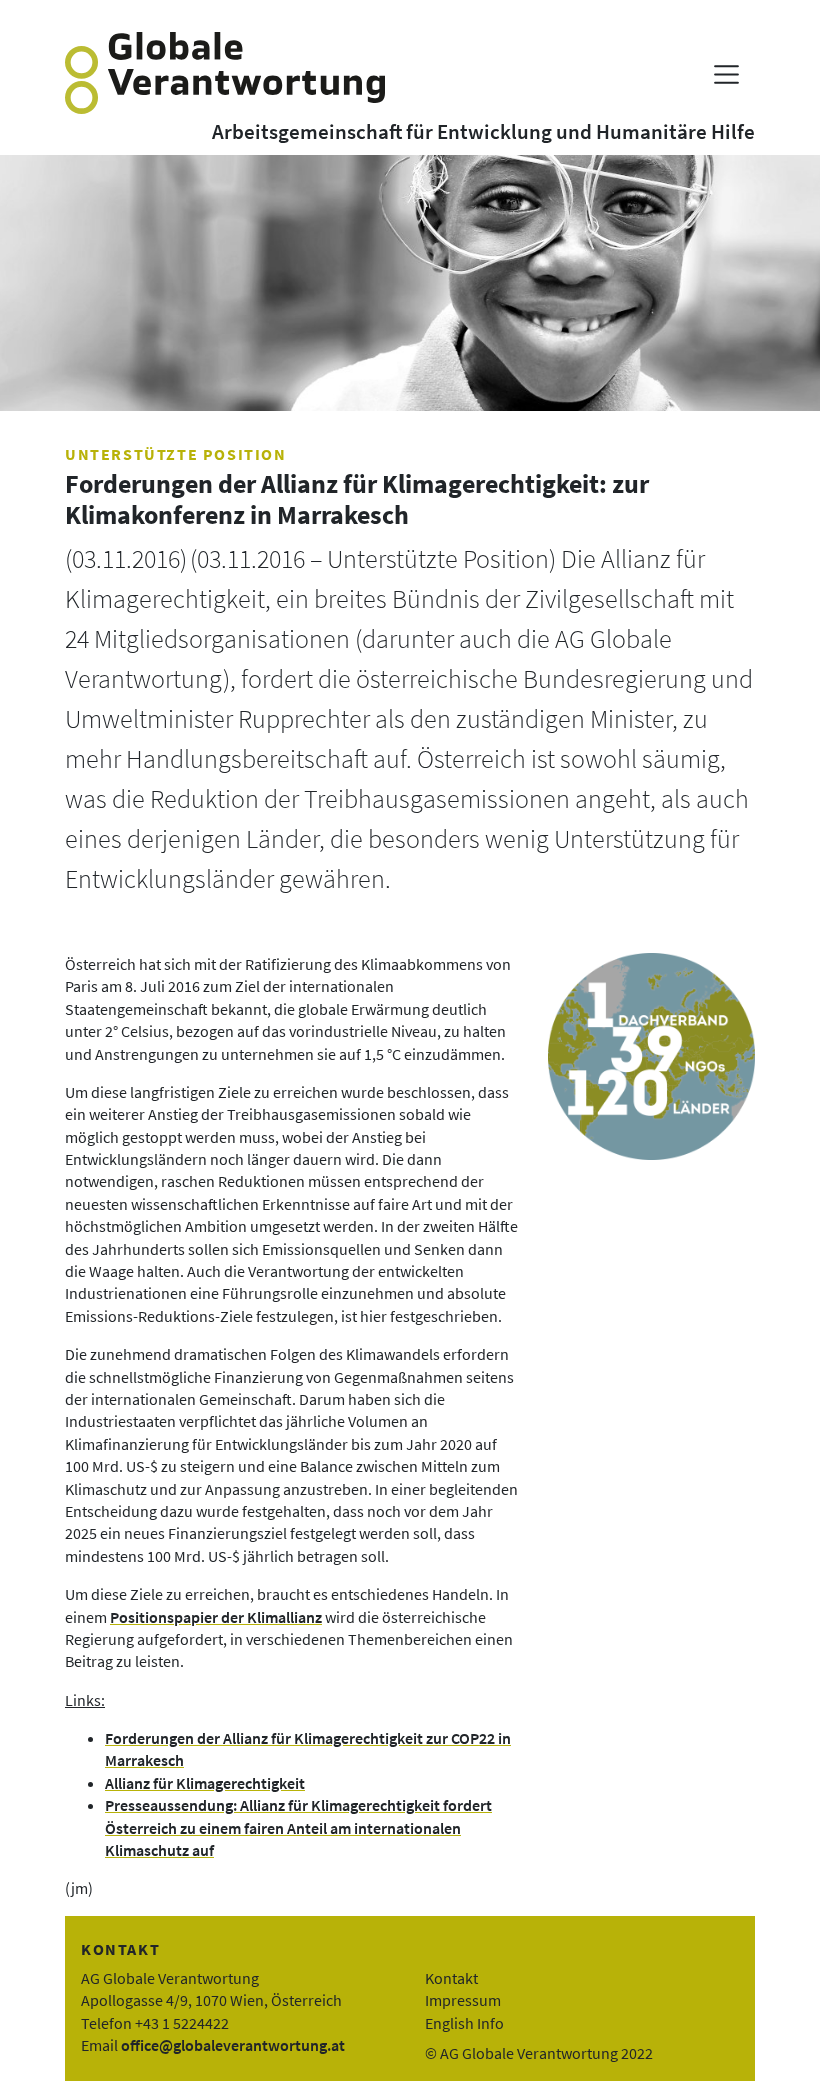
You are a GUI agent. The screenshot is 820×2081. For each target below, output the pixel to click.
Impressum (463, 2000)
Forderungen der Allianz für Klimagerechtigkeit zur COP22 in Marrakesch (308, 1749)
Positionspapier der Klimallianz (216, 1617)
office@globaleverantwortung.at (233, 2045)
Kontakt (451, 1978)
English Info (464, 2023)
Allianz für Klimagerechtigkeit (205, 1783)
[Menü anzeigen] (726, 74)
